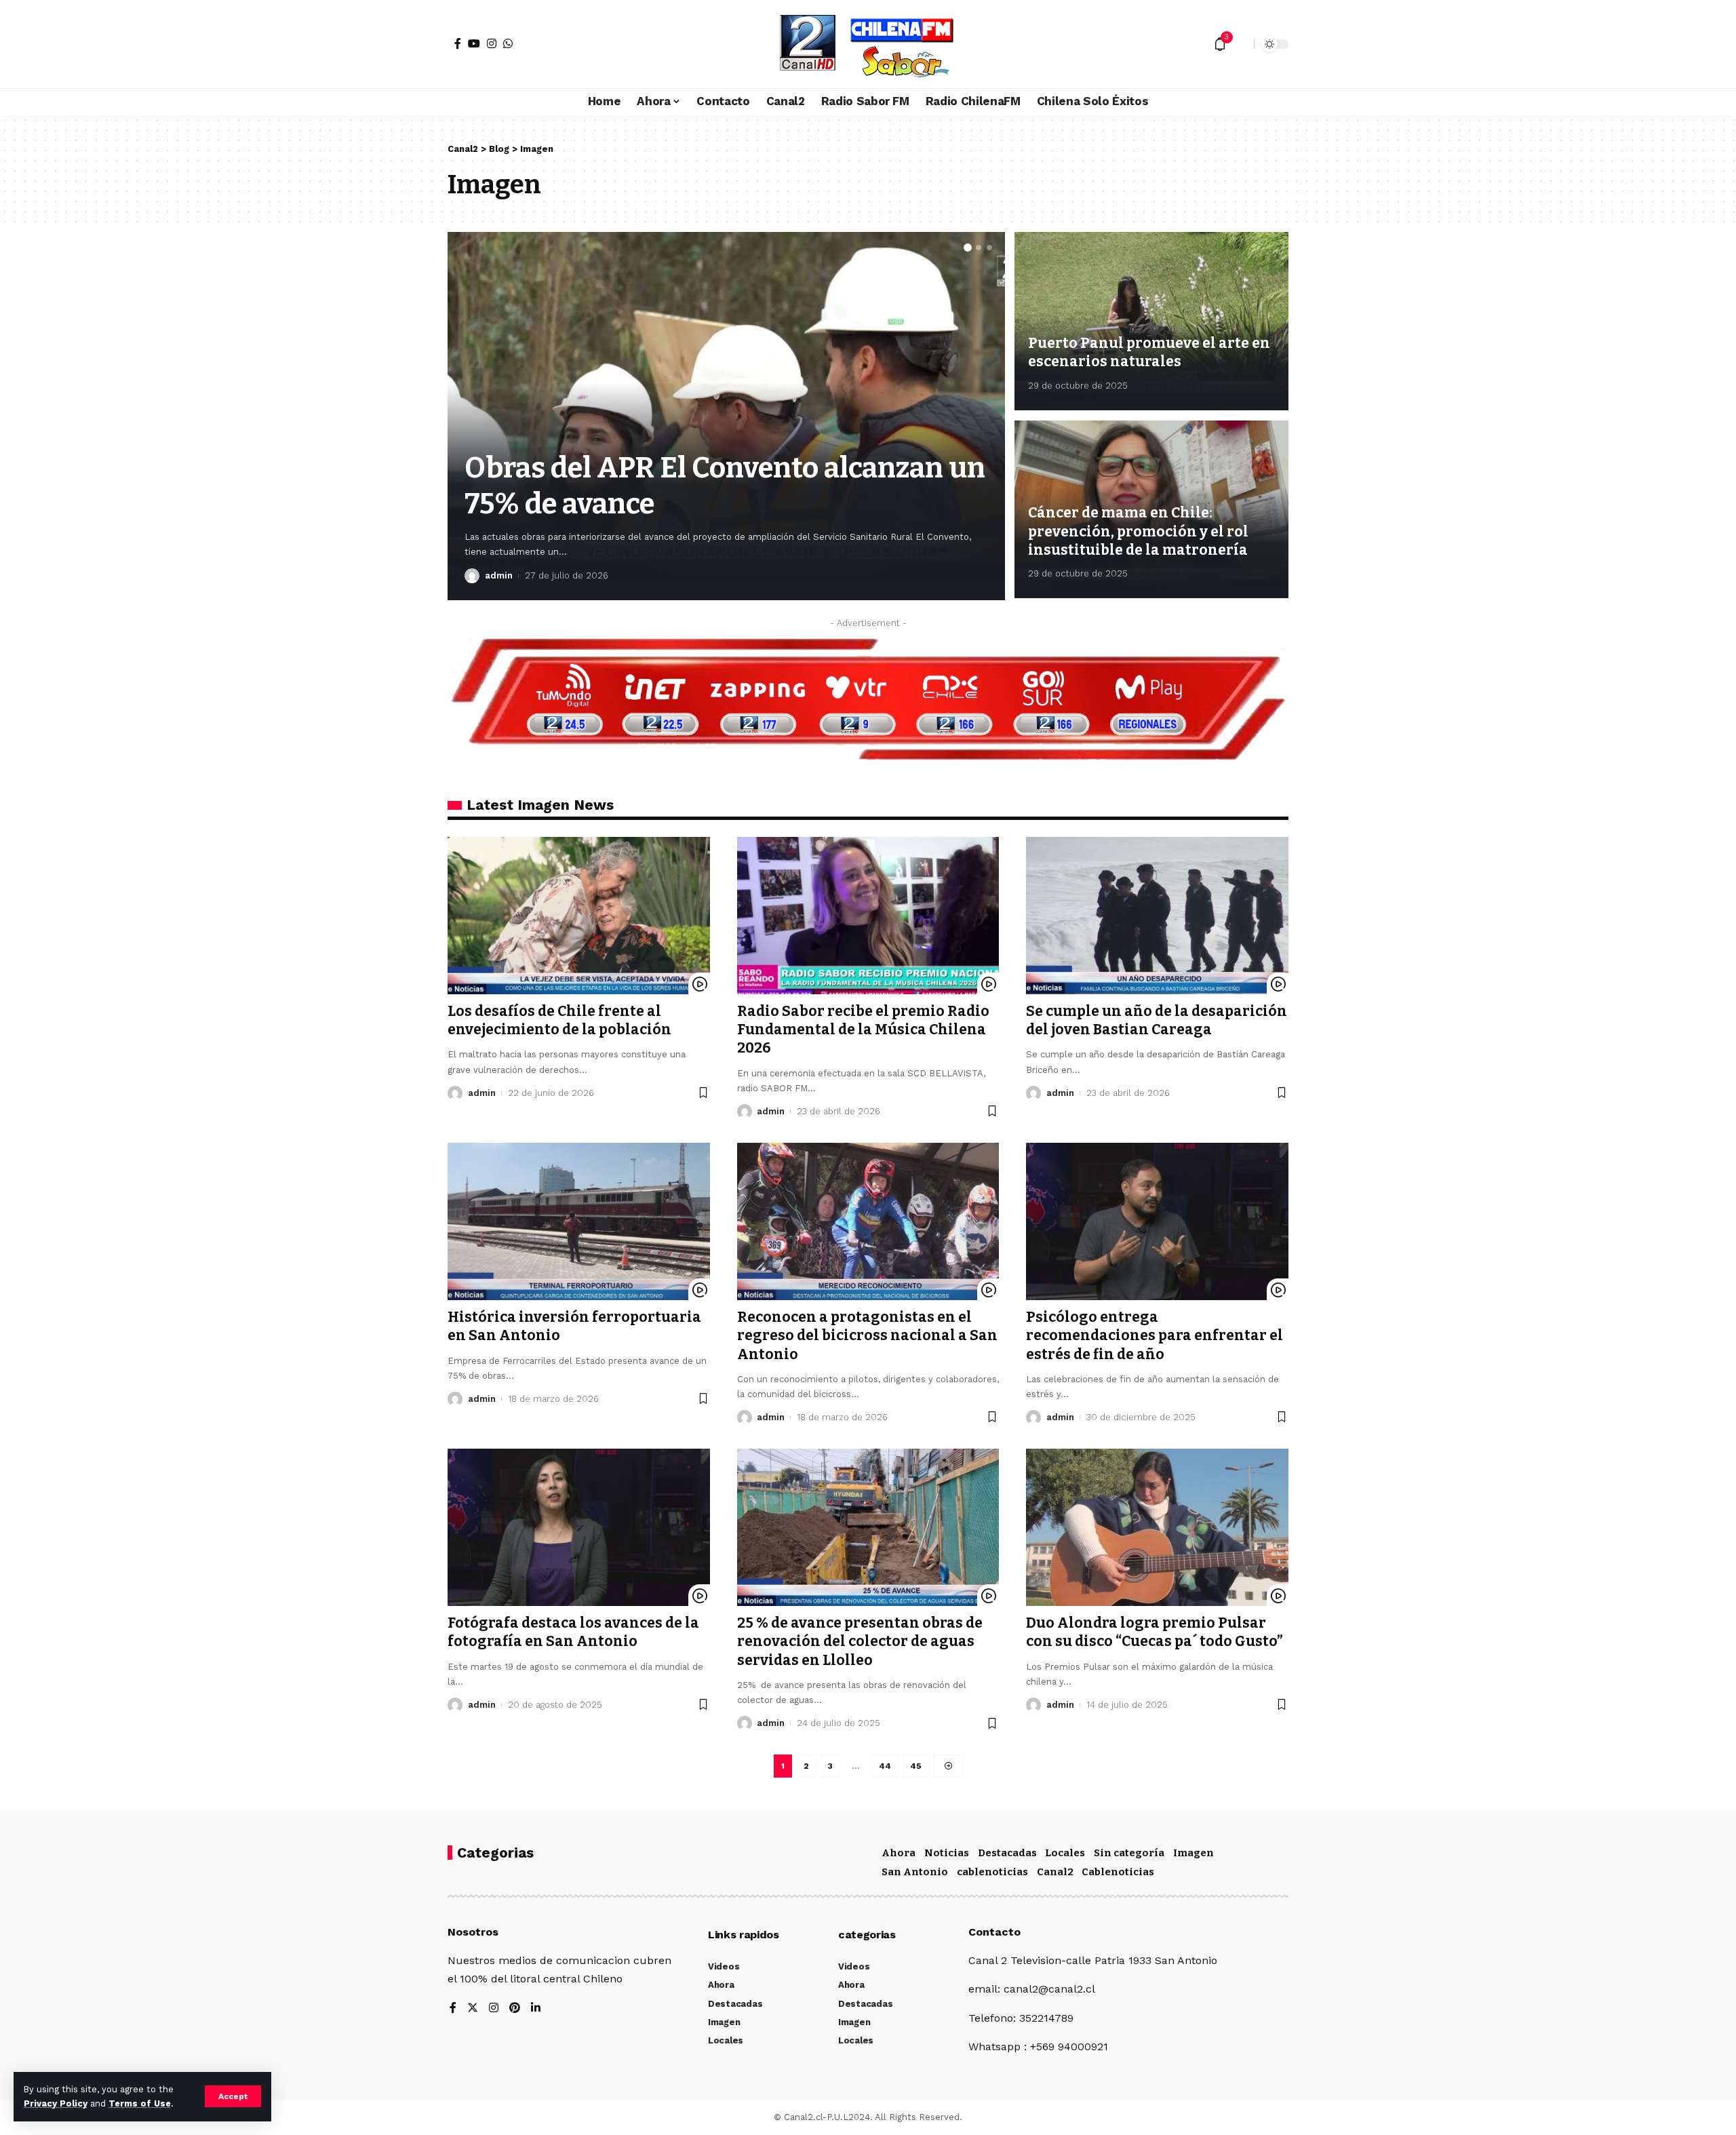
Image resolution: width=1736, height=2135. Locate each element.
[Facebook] (458, 43)
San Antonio (915, 1872)
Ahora (899, 1853)
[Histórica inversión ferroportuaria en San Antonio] (579, 1221)
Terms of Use (140, 2103)
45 (916, 1766)
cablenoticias (992, 1872)
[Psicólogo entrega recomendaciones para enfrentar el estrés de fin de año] (1157, 1221)
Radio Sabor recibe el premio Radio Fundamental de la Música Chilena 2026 (863, 1030)
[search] (1240, 44)
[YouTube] (474, 43)
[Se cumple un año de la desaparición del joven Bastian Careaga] (1157, 916)
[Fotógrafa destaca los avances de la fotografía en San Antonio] (579, 1527)
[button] (968, 248)
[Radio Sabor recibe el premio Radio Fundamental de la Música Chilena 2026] (868, 916)
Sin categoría (1129, 1853)
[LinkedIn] (536, 2009)
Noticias (947, 1853)
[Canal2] (868, 44)
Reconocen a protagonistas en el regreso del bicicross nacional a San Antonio (867, 1336)
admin (499, 575)
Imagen (1193, 1853)
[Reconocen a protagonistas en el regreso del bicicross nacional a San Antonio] (868, 1221)
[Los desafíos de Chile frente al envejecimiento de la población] (579, 916)
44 (885, 1766)
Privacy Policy (56, 2103)
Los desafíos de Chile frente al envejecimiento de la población (559, 1020)
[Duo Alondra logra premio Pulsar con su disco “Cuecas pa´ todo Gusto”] (1157, 1527)
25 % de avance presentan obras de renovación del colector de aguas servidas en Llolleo (860, 1642)
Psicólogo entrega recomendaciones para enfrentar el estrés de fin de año (1155, 1336)
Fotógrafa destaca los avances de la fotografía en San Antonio (573, 1632)
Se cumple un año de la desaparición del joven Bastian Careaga (1157, 1020)
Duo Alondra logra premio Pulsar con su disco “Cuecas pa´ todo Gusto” (1155, 1632)
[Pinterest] (515, 2009)
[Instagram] (492, 43)
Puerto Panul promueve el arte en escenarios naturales (1149, 352)
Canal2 (1055, 1872)
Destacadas (1007, 1853)
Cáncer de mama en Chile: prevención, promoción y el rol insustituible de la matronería (1138, 531)
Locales (1065, 1853)
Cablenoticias (1118, 1872)
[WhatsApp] (508, 43)
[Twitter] (473, 2009)
